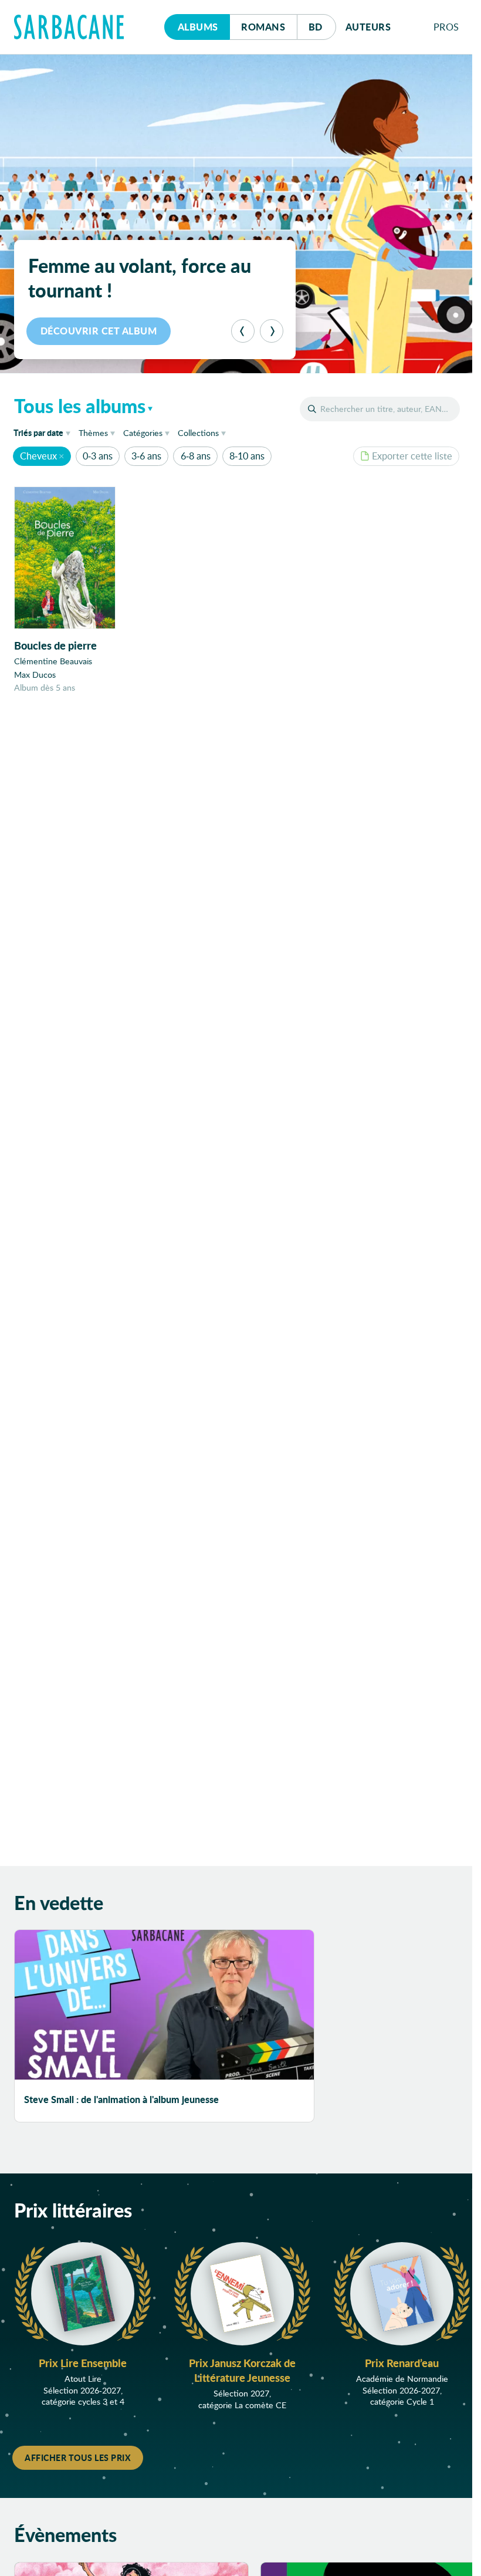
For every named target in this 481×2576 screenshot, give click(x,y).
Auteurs (368, 27)
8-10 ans (247, 456)
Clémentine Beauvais (53, 661)
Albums (198, 27)
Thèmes (93, 433)
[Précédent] (243, 331)
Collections (198, 433)
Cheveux (38, 456)
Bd (322, 26)
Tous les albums (80, 405)
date (44, 432)
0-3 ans (98, 456)
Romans (263, 27)
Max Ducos (35, 675)
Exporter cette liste (412, 456)
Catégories (143, 433)
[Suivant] (272, 331)
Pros (446, 27)
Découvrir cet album (99, 331)
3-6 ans (146, 456)
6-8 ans (196, 456)
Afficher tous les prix (78, 2457)
